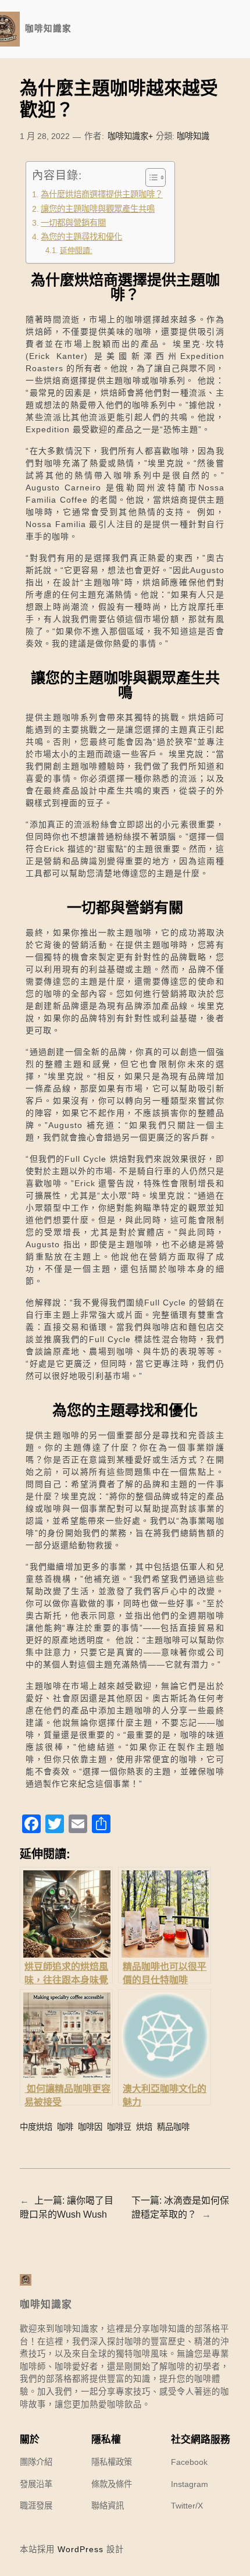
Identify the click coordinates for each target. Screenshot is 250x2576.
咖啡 (65, 2127)
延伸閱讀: (76, 250)
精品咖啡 (173, 2127)
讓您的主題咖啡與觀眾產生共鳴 (98, 209)
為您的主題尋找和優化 (81, 237)
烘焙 (144, 2127)
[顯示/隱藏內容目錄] (150, 177)
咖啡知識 (193, 136)
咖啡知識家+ (130, 136)
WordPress (81, 2549)
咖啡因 (90, 2127)
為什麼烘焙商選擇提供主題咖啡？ (102, 194)
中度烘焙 (36, 2127)
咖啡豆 (119, 2127)
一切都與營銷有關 (73, 223)
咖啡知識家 (48, 29)
